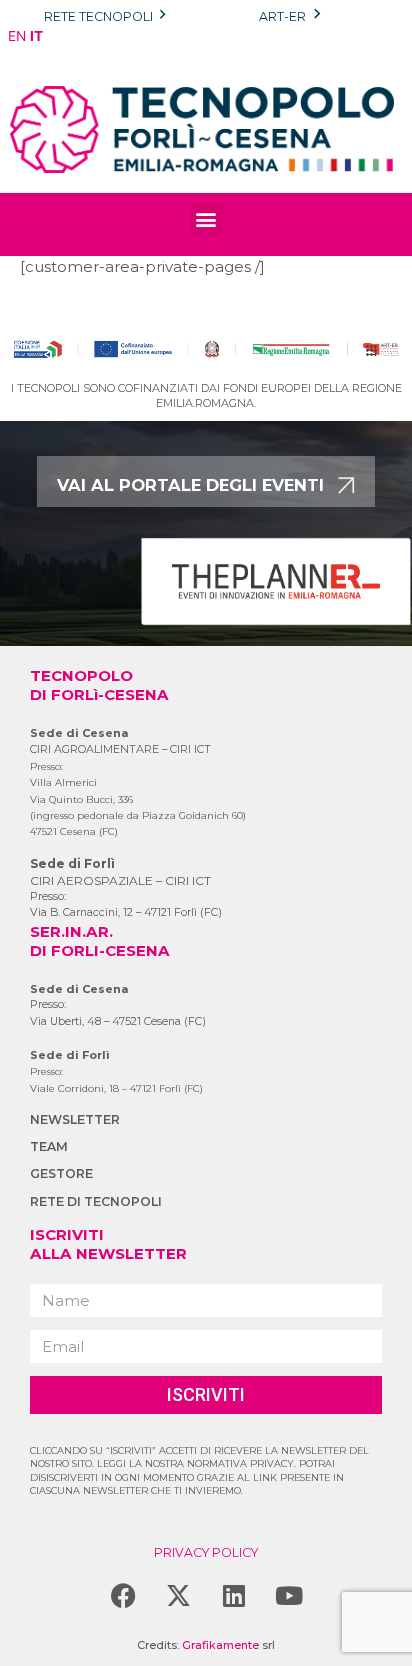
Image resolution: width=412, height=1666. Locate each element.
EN (17, 36)
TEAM (49, 1146)
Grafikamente (220, 1645)
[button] (206, 219)
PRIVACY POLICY (206, 1552)
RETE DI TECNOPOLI (96, 1201)
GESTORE (61, 1173)
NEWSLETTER (75, 1119)
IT (36, 36)
